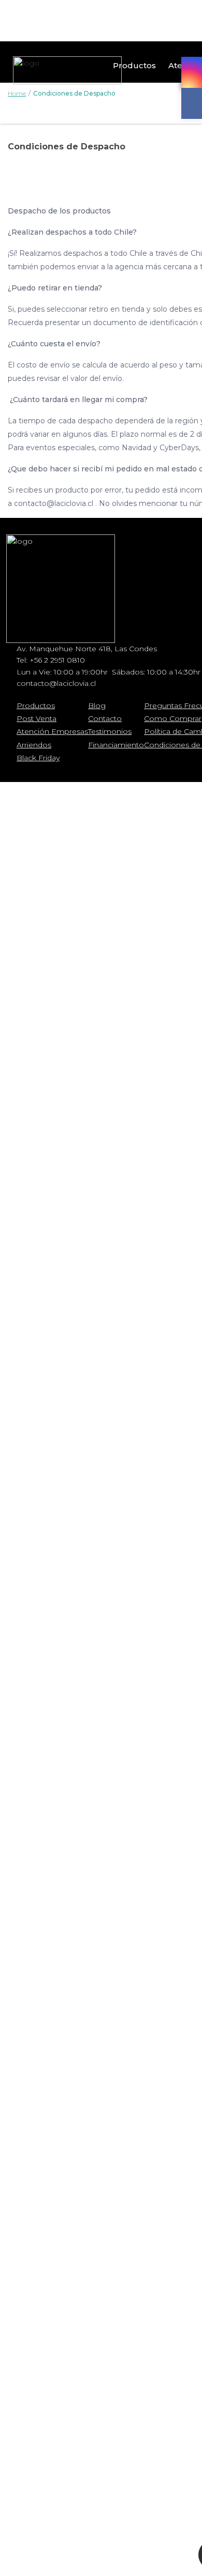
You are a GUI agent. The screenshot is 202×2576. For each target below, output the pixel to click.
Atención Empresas (52, 731)
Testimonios (110, 731)
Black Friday (38, 758)
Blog (97, 706)
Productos (134, 65)
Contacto (105, 718)
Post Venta (37, 718)
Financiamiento (116, 745)
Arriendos (34, 745)
